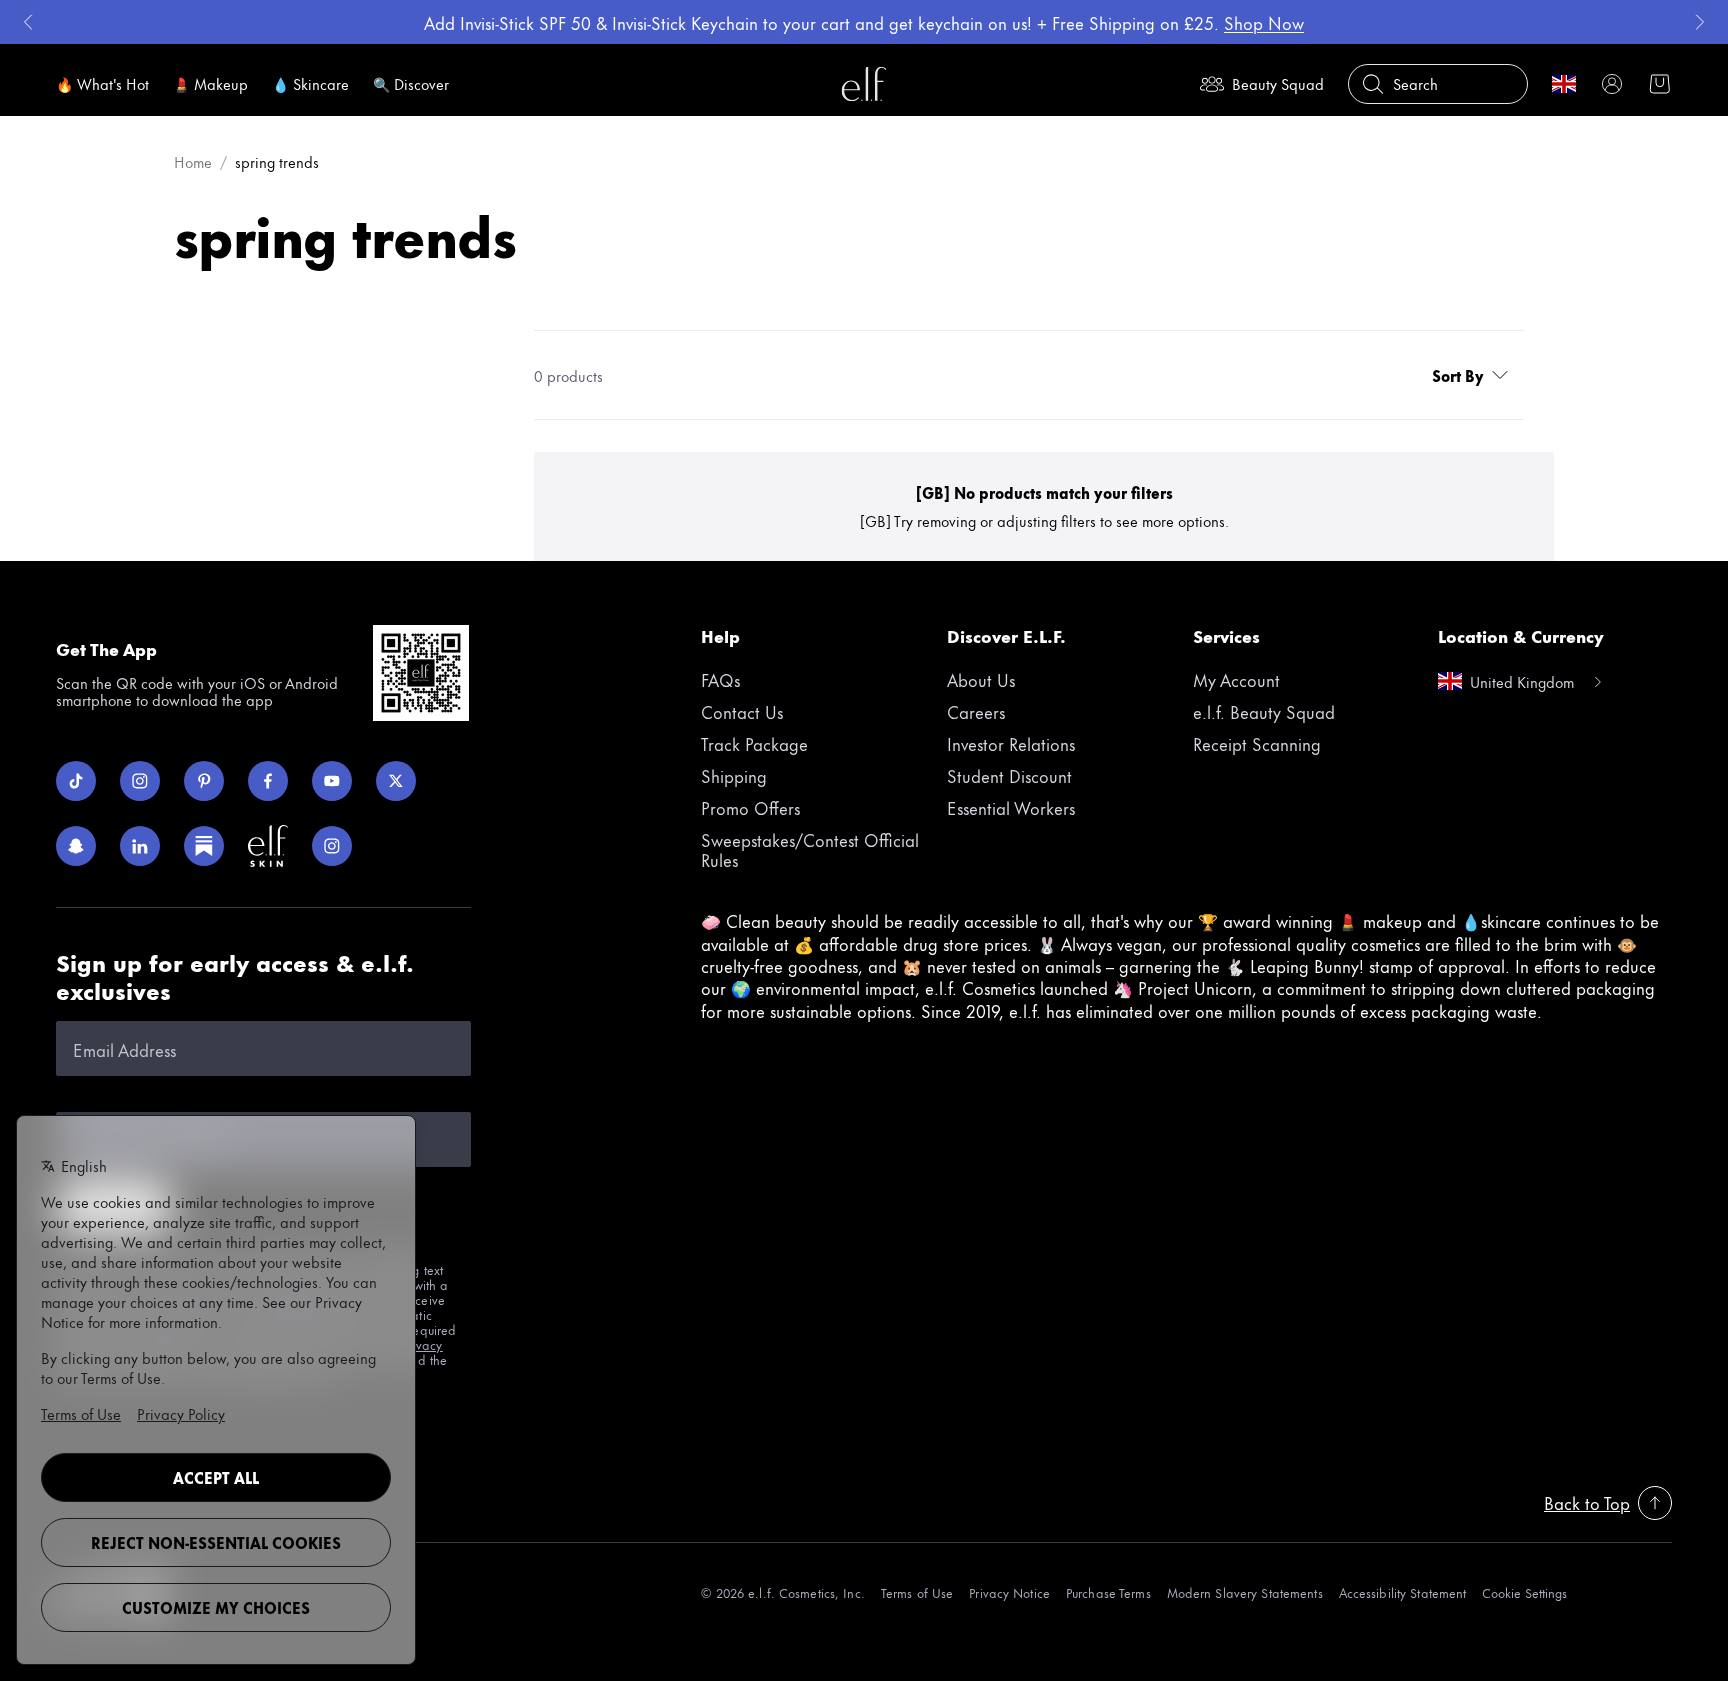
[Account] (1612, 84)
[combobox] (1474, 375)
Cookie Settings (1524, 1592)
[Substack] (204, 846)
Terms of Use (917, 1592)
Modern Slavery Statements (1245, 1592)
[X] (396, 781)
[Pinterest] (204, 781)
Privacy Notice (1009, 1592)
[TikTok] (76, 781)
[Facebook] (268, 781)
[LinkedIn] (140, 846)
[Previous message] (28, 22)
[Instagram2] (332, 846)
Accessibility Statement (1403, 1592)
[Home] (864, 84)
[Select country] (1564, 84)
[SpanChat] (76, 846)
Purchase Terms (1108, 1592)
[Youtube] (332, 781)
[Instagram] (140, 781)
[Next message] (1700, 22)
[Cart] (1660, 84)
